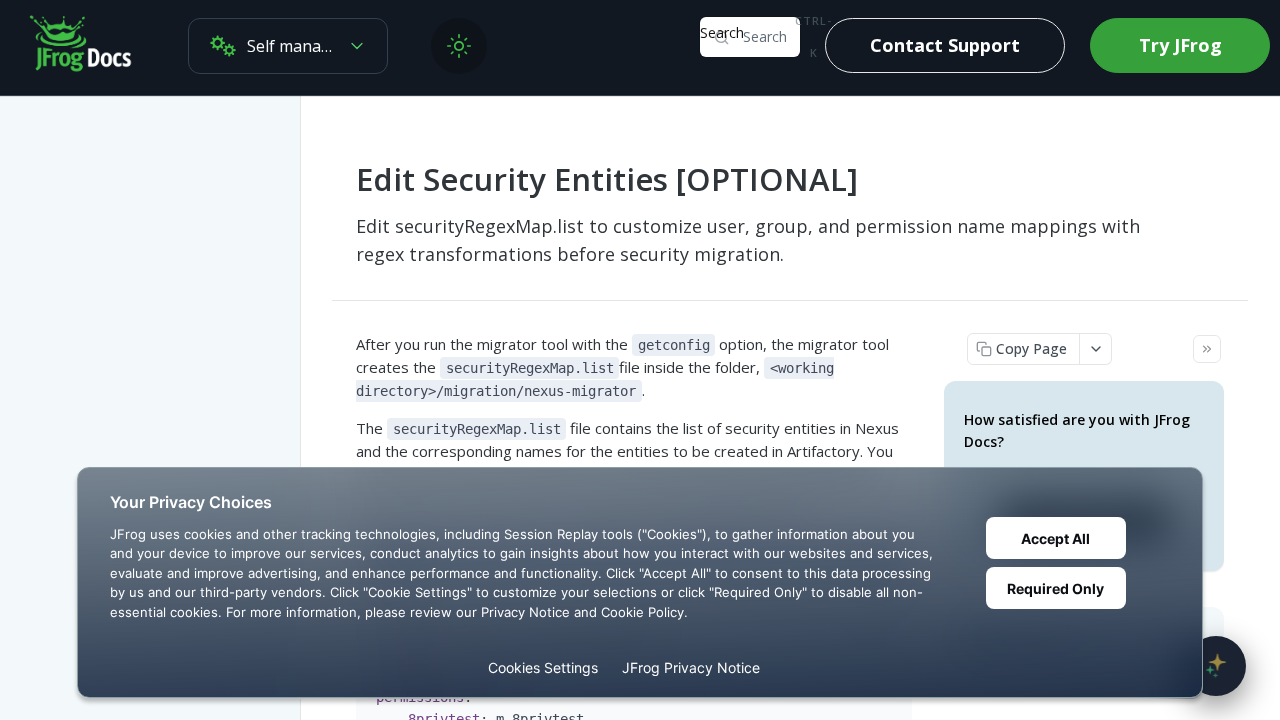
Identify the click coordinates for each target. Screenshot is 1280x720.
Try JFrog (1180, 45)
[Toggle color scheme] (459, 46)
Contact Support (945, 45)
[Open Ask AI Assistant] (1216, 666)
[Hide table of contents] (1207, 349)
